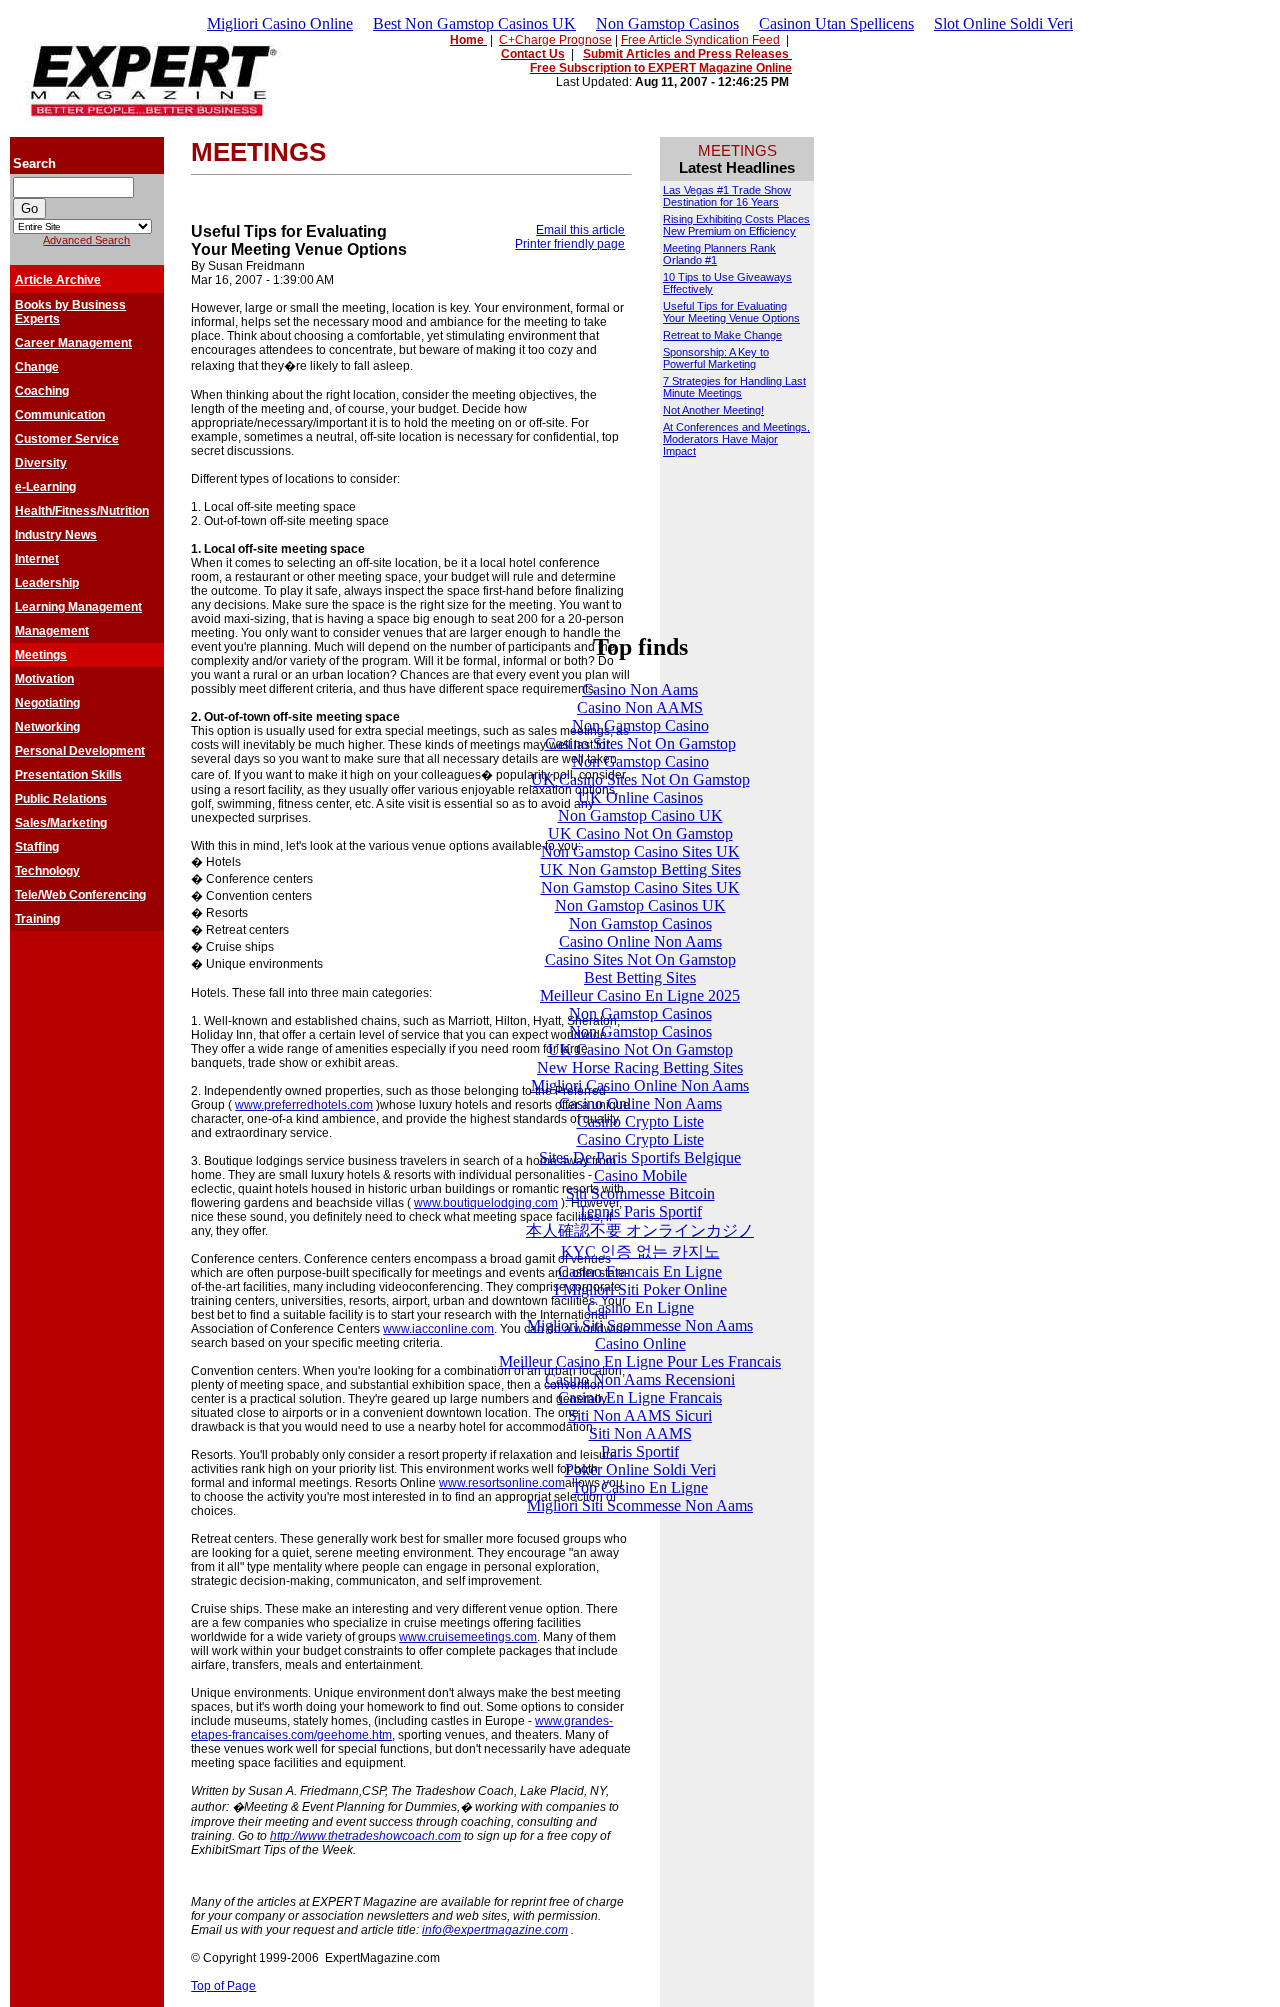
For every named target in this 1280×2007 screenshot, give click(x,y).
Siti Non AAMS (640, 1433)
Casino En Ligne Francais (640, 1397)
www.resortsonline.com (502, 1483)
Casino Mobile (640, 1175)
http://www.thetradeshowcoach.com (365, 1836)
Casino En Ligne (640, 1307)
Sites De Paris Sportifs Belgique (640, 1157)
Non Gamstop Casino (640, 725)
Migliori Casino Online (280, 23)
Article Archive (58, 280)
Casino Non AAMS (640, 707)
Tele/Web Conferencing (80, 895)
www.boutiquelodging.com (486, 1203)
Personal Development (80, 751)
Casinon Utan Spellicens (836, 23)
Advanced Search (86, 240)
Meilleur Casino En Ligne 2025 (640, 995)
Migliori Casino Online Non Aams (640, 1085)
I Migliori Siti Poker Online (640, 1289)
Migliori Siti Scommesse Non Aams (640, 1325)
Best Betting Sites (640, 977)
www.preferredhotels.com (304, 1105)
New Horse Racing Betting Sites (640, 1067)
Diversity (41, 463)
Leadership (47, 583)
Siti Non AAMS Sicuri (640, 1415)
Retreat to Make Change (722, 335)
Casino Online (640, 1343)
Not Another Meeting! (713, 410)
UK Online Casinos (640, 797)
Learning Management (78, 607)
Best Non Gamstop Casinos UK (474, 23)
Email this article (580, 230)
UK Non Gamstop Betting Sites (640, 869)
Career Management (73, 343)
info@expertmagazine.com (495, 1930)
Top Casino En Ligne (640, 1487)
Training (37, 919)
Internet (37, 559)
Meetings (41, 655)
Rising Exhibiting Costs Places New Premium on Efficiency (736, 225)
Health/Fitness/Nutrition (82, 511)
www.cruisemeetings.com (468, 1637)
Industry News (56, 535)
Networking (47, 727)
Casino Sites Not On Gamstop (640, 743)
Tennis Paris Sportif (640, 1211)
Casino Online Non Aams (640, 941)
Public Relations (61, 799)
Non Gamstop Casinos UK (640, 905)
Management (52, 631)
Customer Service (67, 439)
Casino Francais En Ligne (640, 1271)
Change (37, 367)
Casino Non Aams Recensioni (640, 1379)
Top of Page (223, 1986)
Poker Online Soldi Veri (640, 1469)
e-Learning (45, 487)
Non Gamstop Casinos (667, 23)
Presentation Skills (68, 775)
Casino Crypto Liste (640, 1121)
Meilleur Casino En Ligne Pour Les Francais (640, 1361)
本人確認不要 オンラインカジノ (640, 1230)
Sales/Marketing (61, 823)
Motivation (44, 679)
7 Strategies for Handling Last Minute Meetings (734, 387)
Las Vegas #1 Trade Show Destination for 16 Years (727, 196)
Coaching (42, 391)
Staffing (37, 847)
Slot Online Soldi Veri (1003, 23)
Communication (60, 415)
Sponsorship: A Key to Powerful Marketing (716, 358)
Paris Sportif (640, 1451)
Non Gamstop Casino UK (640, 815)
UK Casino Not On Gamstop (640, 833)
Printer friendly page (570, 244)
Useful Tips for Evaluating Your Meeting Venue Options (731, 312)
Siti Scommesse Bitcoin (640, 1193)
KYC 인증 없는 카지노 (640, 1251)
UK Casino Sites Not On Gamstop (640, 779)
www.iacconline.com (438, 1329)
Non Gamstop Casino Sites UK (640, 851)
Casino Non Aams (640, 689)
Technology (47, 871)
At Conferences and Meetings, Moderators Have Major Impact (736, 439)
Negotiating (47, 703)
